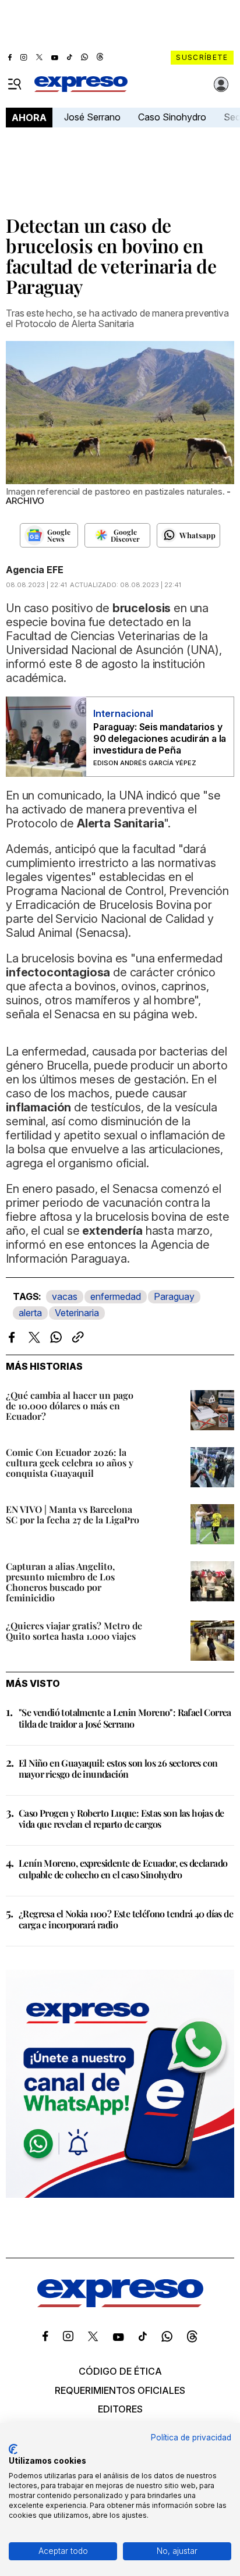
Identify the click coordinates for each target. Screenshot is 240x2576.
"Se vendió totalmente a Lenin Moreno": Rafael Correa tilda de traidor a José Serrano (125, 1718)
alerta (30, 1313)
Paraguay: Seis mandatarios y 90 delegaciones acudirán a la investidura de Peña (160, 738)
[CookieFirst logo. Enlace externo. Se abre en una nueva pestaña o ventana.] (13, 2449)
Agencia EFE (35, 570)
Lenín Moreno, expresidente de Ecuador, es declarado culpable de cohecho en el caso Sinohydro (123, 1868)
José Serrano (92, 117)
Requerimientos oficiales (120, 2390)
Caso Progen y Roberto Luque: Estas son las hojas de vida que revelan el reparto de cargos (121, 1818)
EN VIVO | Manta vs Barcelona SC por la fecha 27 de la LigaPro (73, 1514)
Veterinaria (77, 1313)
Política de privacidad (191, 2438)
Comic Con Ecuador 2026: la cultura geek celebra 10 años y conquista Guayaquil (70, 1463)
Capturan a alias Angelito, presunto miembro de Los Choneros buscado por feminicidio (60, 1582)
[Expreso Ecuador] (120, 2304)
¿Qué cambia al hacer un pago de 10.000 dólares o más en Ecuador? (70, 1406)
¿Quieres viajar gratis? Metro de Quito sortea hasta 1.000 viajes (74, 1631)
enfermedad (116, 1296)
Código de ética (120, 2371)
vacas (65, 1296)
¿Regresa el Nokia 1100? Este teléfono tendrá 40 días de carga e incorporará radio (126, 1919)
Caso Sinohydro (172, 117)
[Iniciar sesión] (221, 84)
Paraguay (174, 1296)
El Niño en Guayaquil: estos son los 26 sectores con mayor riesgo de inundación (118, 1768)
